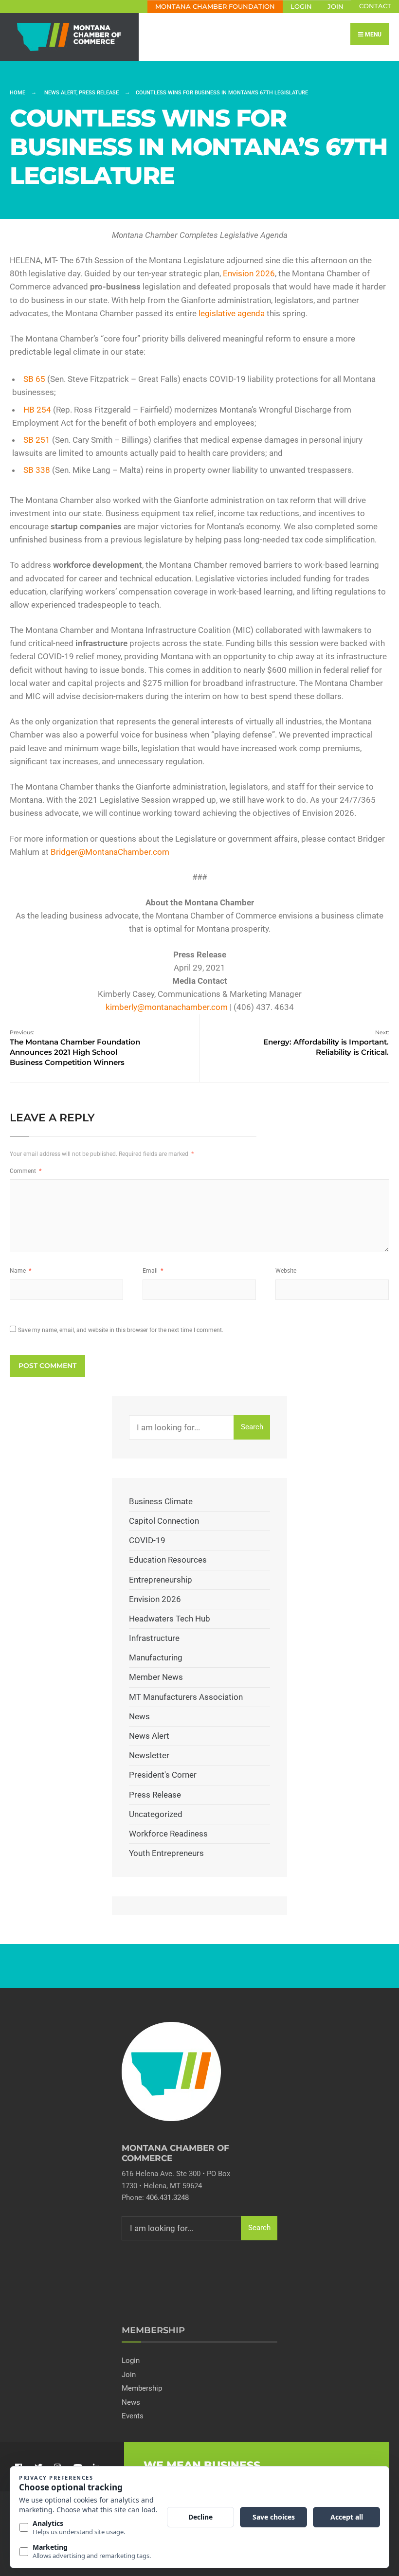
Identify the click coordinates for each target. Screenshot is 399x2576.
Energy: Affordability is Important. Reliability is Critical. (326, 1043)
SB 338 (37, 470)
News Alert (60, 93)
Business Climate (161, 1501)
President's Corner (163, 1775)
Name (20, 1271)
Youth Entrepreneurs (166, 1853)
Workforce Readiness (168, 1834)
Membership (142, 2388)
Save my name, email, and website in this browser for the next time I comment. (121, 1330)
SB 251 (37, 440)
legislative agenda (231, 313)
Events (133, 2416)
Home (18, 93)
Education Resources (168, 1560)
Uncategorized (156, 1814)
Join (336, 7)
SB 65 (34, 379)
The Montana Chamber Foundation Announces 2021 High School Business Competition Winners (75, 1048)
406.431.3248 (167, 2198)
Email (153, 1271)
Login (301, 7)
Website (286, 1271)
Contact (375, 6)
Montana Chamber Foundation (215, 7)
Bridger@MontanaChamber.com (110, 852)
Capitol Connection (164, 1521)
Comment (26, 1171)
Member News (156, 1677)
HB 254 (37, 410)
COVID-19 (147, 1540)
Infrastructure (154, 1638)
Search (252, 1427)
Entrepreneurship (161, 1580)
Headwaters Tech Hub (170, 1619)
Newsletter (149, 1755)
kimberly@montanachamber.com (167, 1007)
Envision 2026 (249, 273)
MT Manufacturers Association (186, 1697)
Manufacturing (156, 1657)
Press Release (99, 93)
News (139, 1716)
